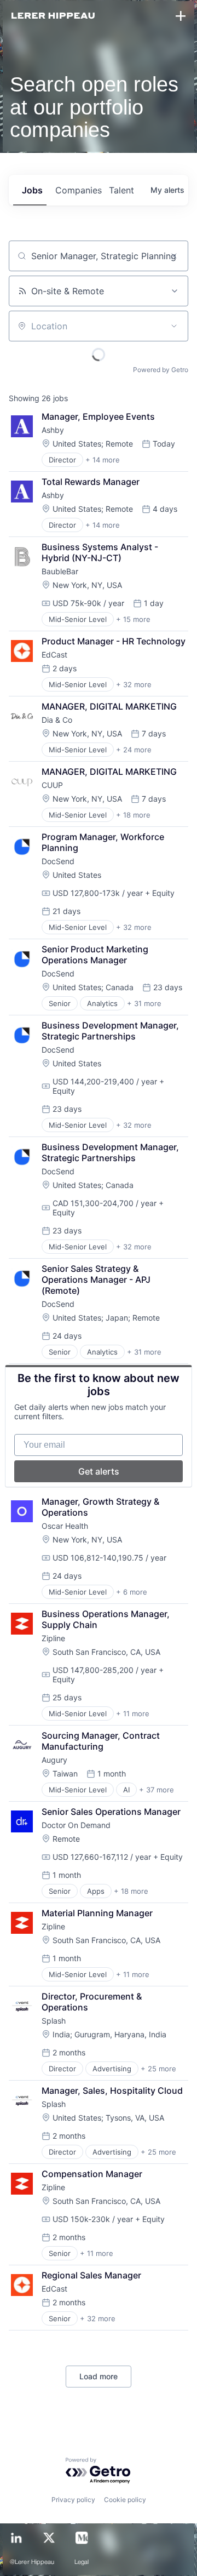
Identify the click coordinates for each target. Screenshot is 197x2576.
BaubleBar (60, 571)
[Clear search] (174, 256)
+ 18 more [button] (133, 815)
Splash (54, 2021)
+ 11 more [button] (133, 1713)
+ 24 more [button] (134, 750)
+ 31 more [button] (144, 1003)
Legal (82, 2562)
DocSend (58, 861)
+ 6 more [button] (132, 1592)
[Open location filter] (174, 326)
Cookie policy (125, 2500)
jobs (32, 190)
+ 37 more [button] (157, 1790)
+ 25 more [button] (158, 2069)
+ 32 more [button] (134, 684)
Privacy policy (73, 2500)
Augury (54, 1760)
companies (78, 190)
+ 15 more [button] (133, 619)
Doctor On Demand (76, 1825)
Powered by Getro (161, 370)
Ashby (53, 430)
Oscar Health (65, 1526)
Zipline (53, 1638)
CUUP (52, 785)
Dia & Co (57, 720)
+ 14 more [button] (103, 460)
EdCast (54, 655)
